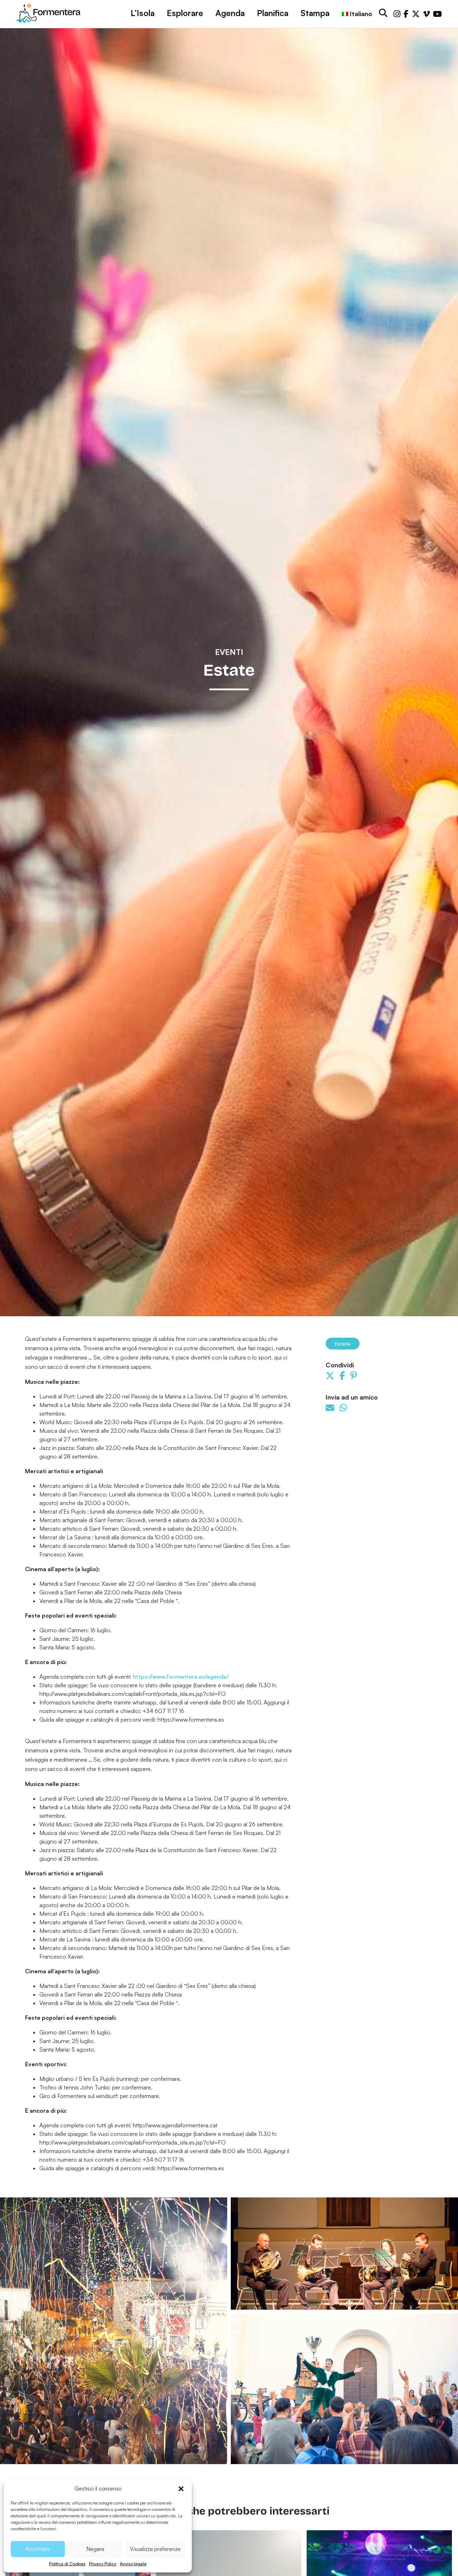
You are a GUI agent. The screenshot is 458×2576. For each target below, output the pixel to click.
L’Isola (143, 13)
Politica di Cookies (67, 2564)
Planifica (273, 13)
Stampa (315, 13)
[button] (181, 2489)
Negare (96, 2549)
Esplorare (185, 13)
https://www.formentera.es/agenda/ (181, 1677)
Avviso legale (133, 2564)
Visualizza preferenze (155, 2549)
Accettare (38, 2549)
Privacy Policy (103, 2564)
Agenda (230, 13)
